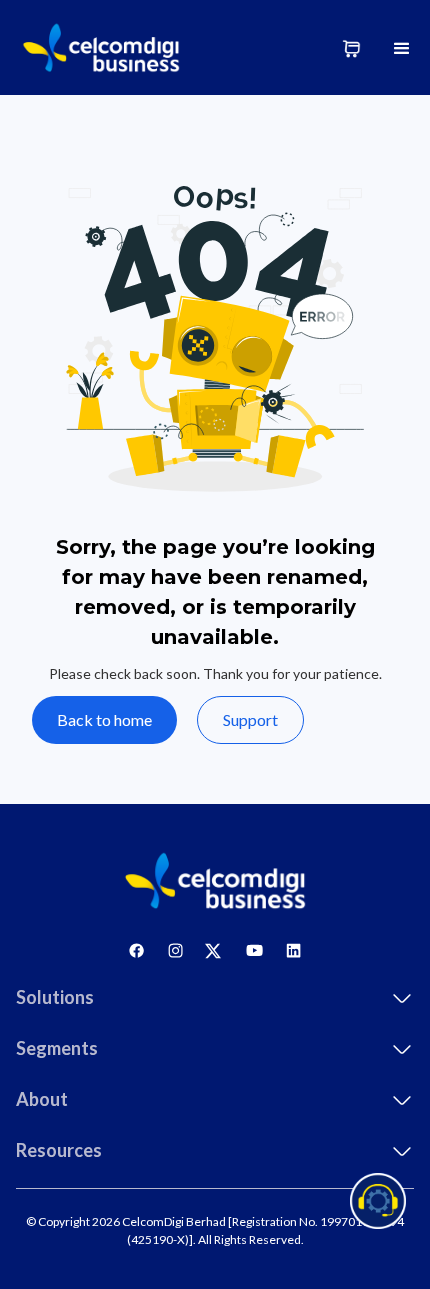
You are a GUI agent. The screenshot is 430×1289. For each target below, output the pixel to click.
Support (250, 719)
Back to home (104, 719)
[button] (402, 47)
